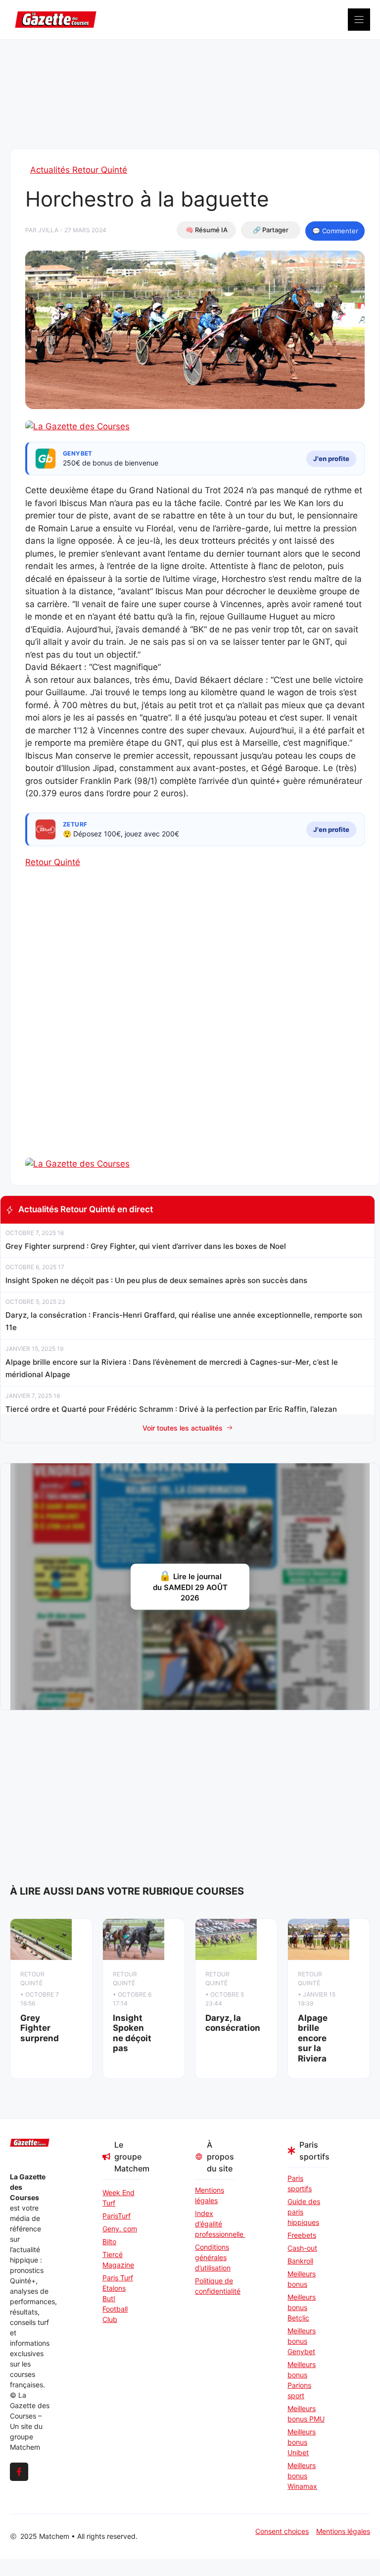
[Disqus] (195, 1030)
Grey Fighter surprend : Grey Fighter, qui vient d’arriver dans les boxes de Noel (146, 1246)
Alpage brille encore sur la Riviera (313, 2038)
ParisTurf (117, 2216)
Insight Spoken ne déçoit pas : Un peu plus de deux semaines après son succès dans (156, 1280)
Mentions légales (210, 2195)
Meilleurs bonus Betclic (302, 2307)
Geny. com (120, 2229)
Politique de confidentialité (215, 2286)
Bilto (109, 2241)
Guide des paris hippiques (304, 2212)
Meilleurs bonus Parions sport (302, 2380)
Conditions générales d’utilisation (213, 2257)
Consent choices (282, 2531)
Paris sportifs (300, 2183)
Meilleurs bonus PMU (306, 2414)
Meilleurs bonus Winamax (302, 2476)
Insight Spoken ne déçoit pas (132, 2033)
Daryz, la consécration (233, 2023)
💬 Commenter (335, 231)
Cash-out (302, 2248)
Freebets (302, 2235)
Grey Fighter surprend (40, 2028)
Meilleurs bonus (302, 2279)
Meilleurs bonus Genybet (302, 2341)
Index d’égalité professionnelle (215, 2224)
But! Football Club (115, 2309)
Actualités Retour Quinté (79, 170)
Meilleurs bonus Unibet (302, 2442)
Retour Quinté (53, 862)
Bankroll (300, 2261)
